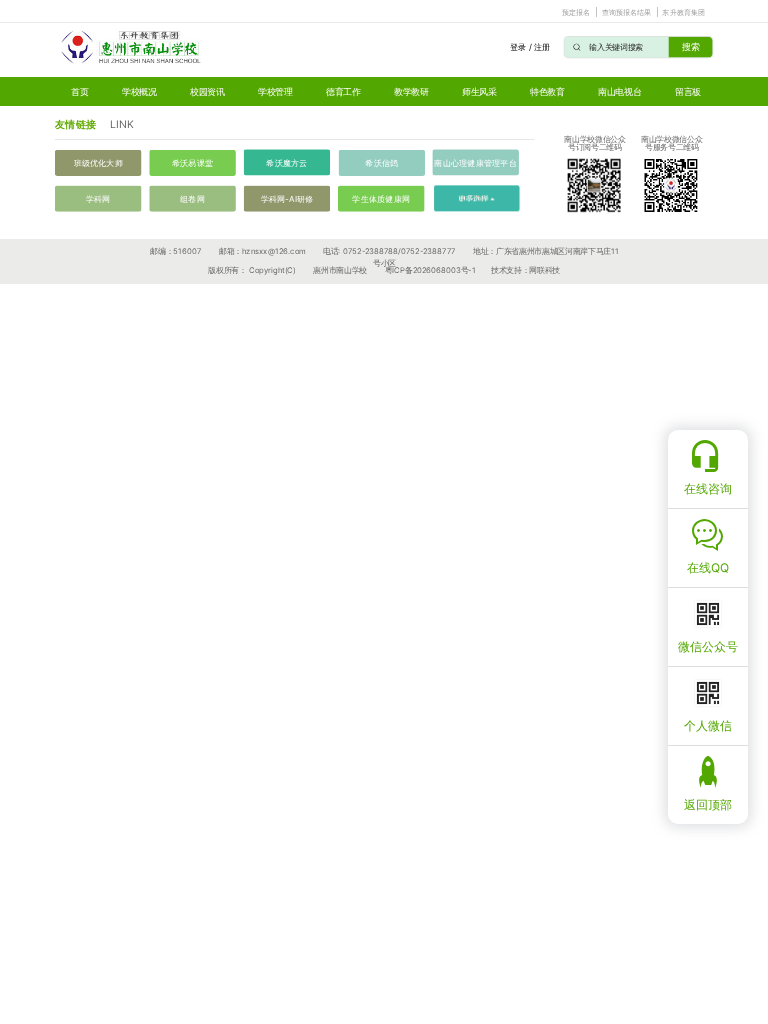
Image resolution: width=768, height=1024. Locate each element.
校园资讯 (207, 91)
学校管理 (275, 91)
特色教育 (547, 91)
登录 (517, 47)
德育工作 (343, 91)
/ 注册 (539, 47)
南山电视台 (620, 91)
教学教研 (411, 91)
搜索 (691, 46)
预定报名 (576, 11)
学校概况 (139, 91)
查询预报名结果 (627, 11)
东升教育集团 (683, 11)
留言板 (688, 91)
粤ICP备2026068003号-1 (430, 270)
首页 (80, 91)
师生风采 (479, 91)
